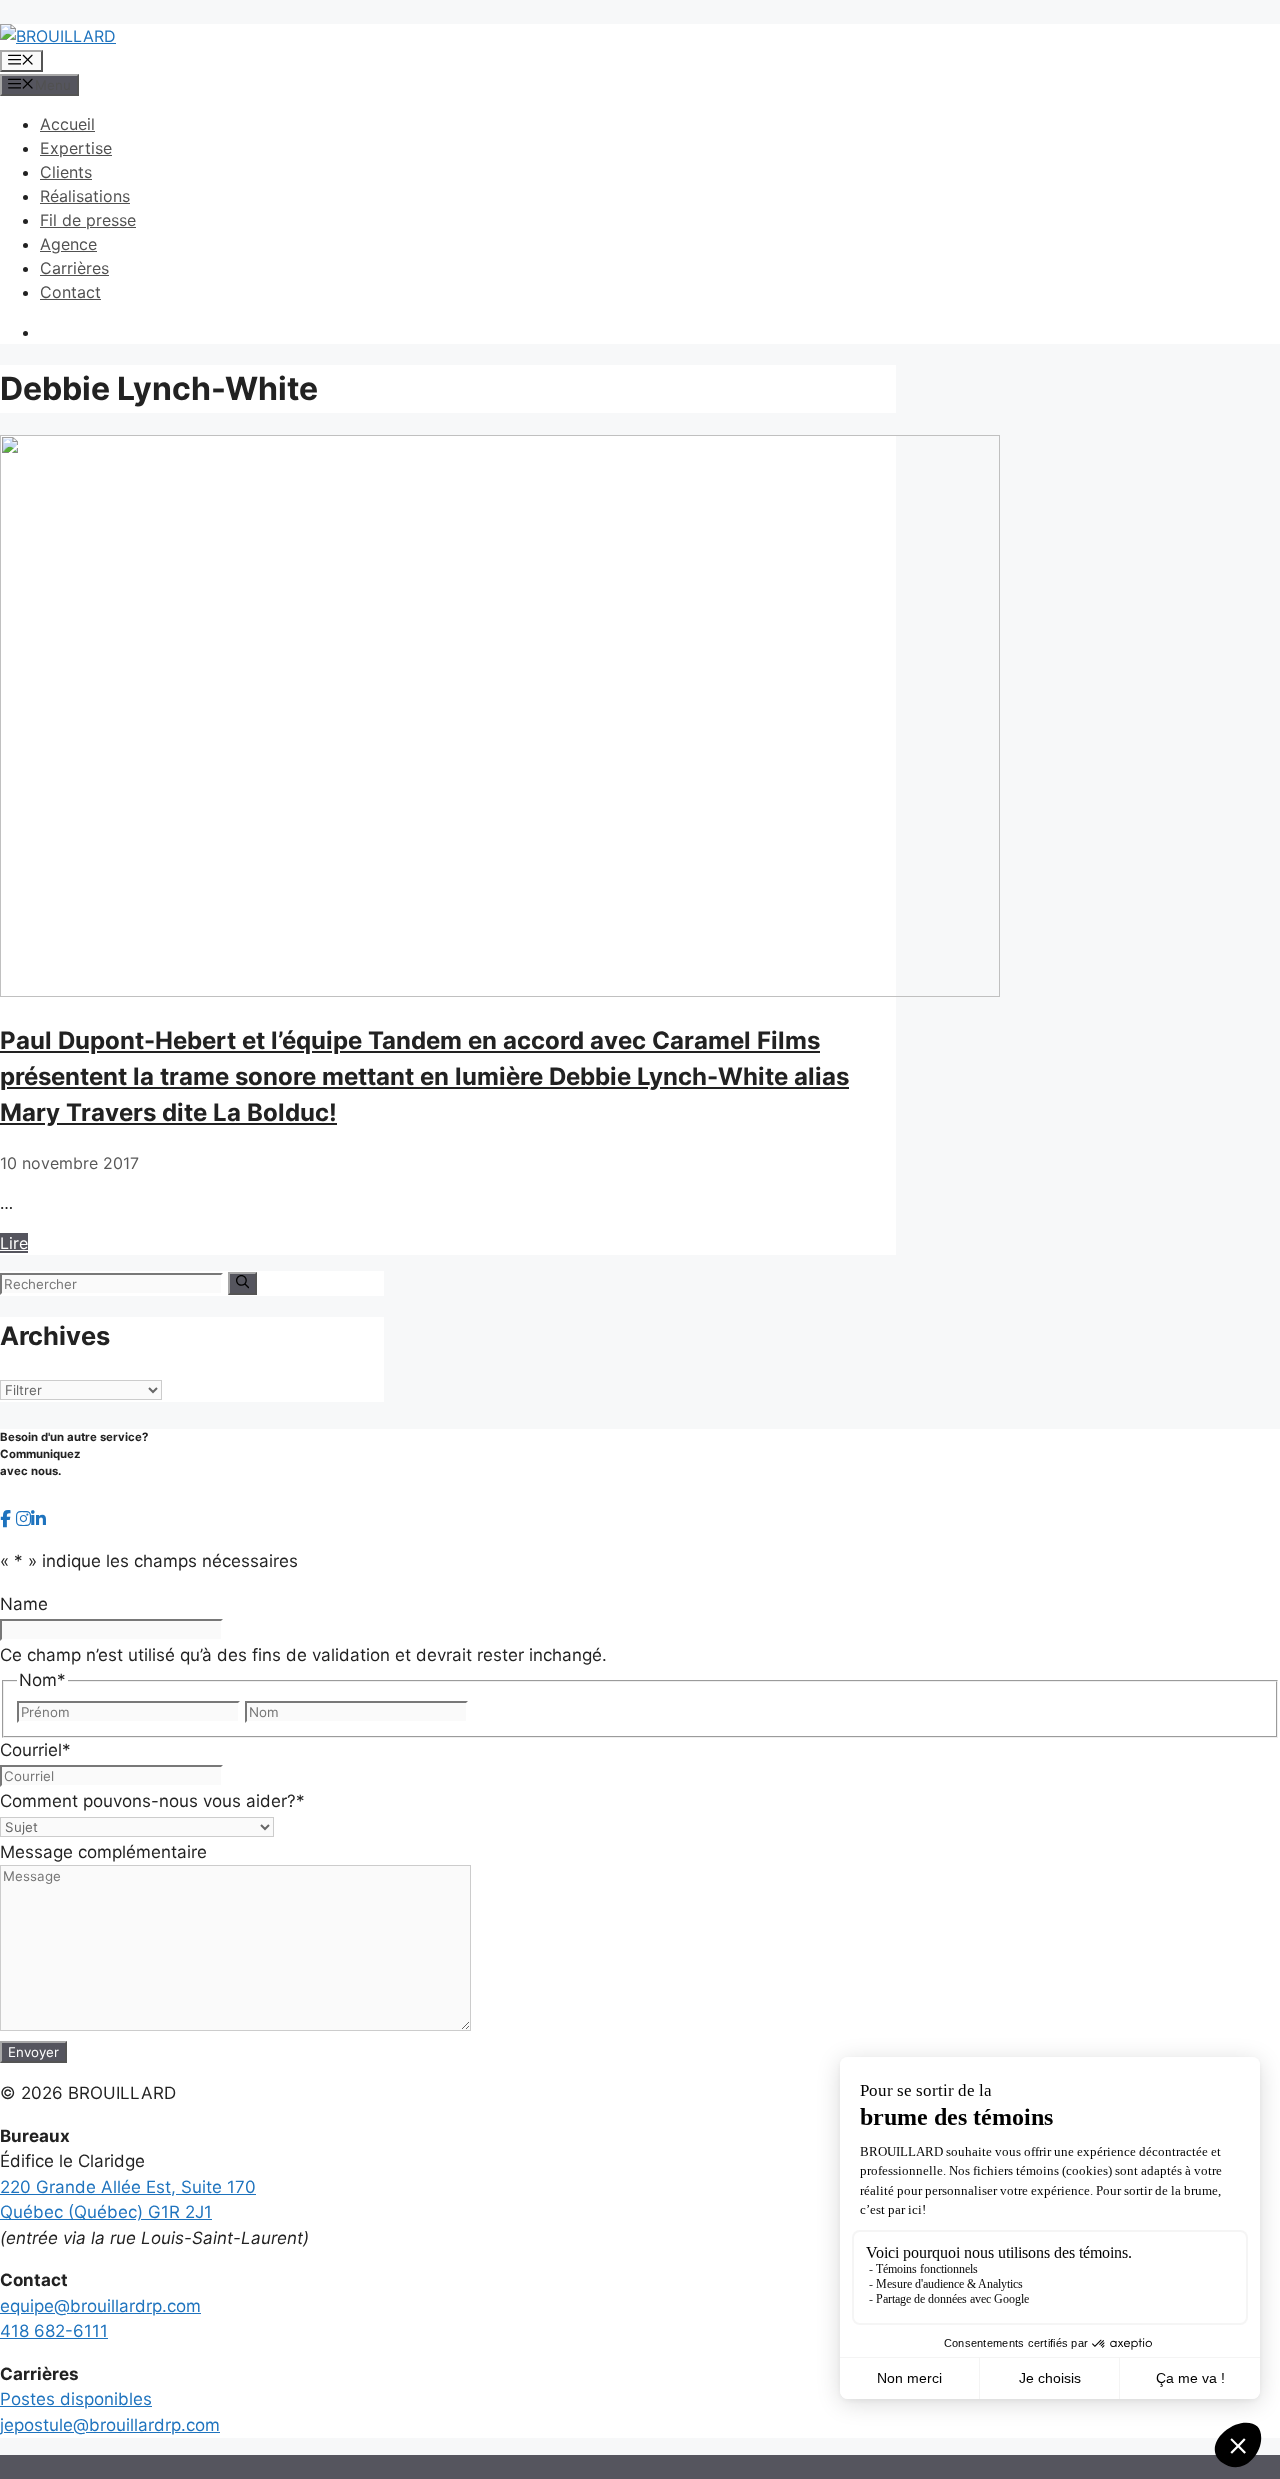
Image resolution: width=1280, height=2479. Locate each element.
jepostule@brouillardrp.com (110, 2425)
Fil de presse (88, 220)
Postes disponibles (76, 2399)
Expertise (76, 148)
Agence (68, 244)
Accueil (67, 124)
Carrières (74, 268)
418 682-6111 (54, 2331)
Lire (14, 1243)
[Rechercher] (242, 1283)
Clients (66, 172)
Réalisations (85, 196)
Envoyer (33, 2052)
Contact (70, 292)
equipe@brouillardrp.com (100, 2306)
